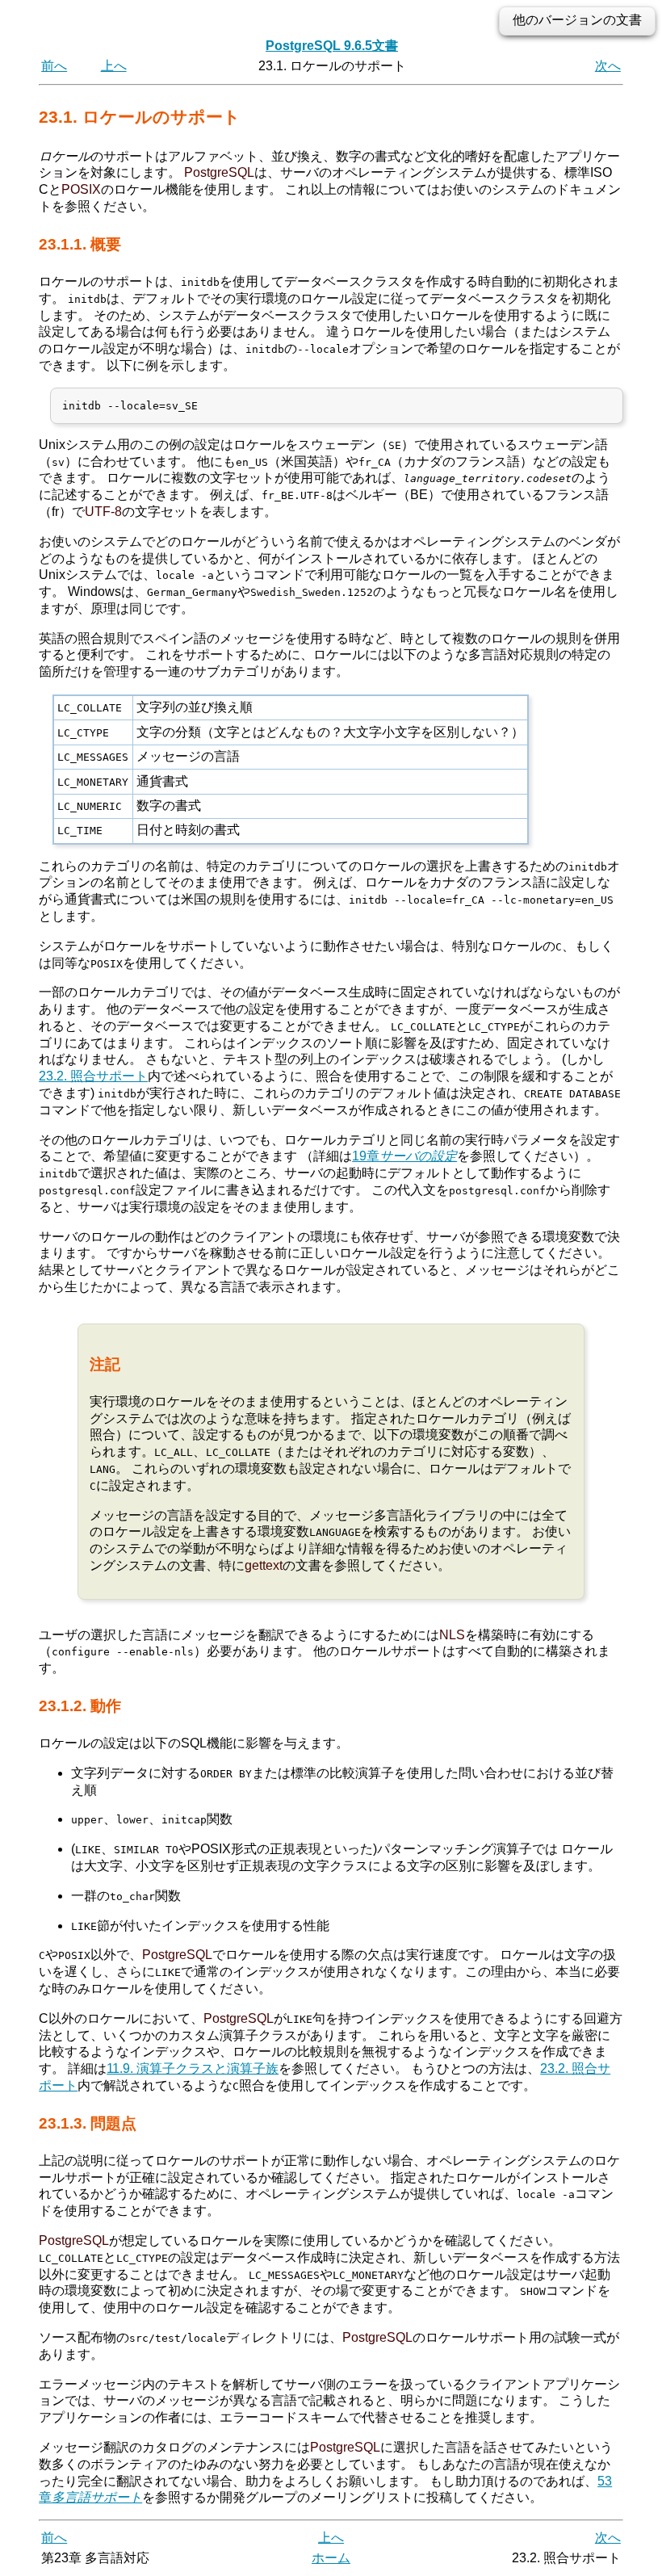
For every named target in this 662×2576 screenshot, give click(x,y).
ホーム (331, 2558)
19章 (404, 1156)
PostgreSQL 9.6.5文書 (332, 46)
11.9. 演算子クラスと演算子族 (193, 2068)
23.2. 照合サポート (93, 1076)
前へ (54, 66)
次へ (608, 66)
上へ (114, 66)
